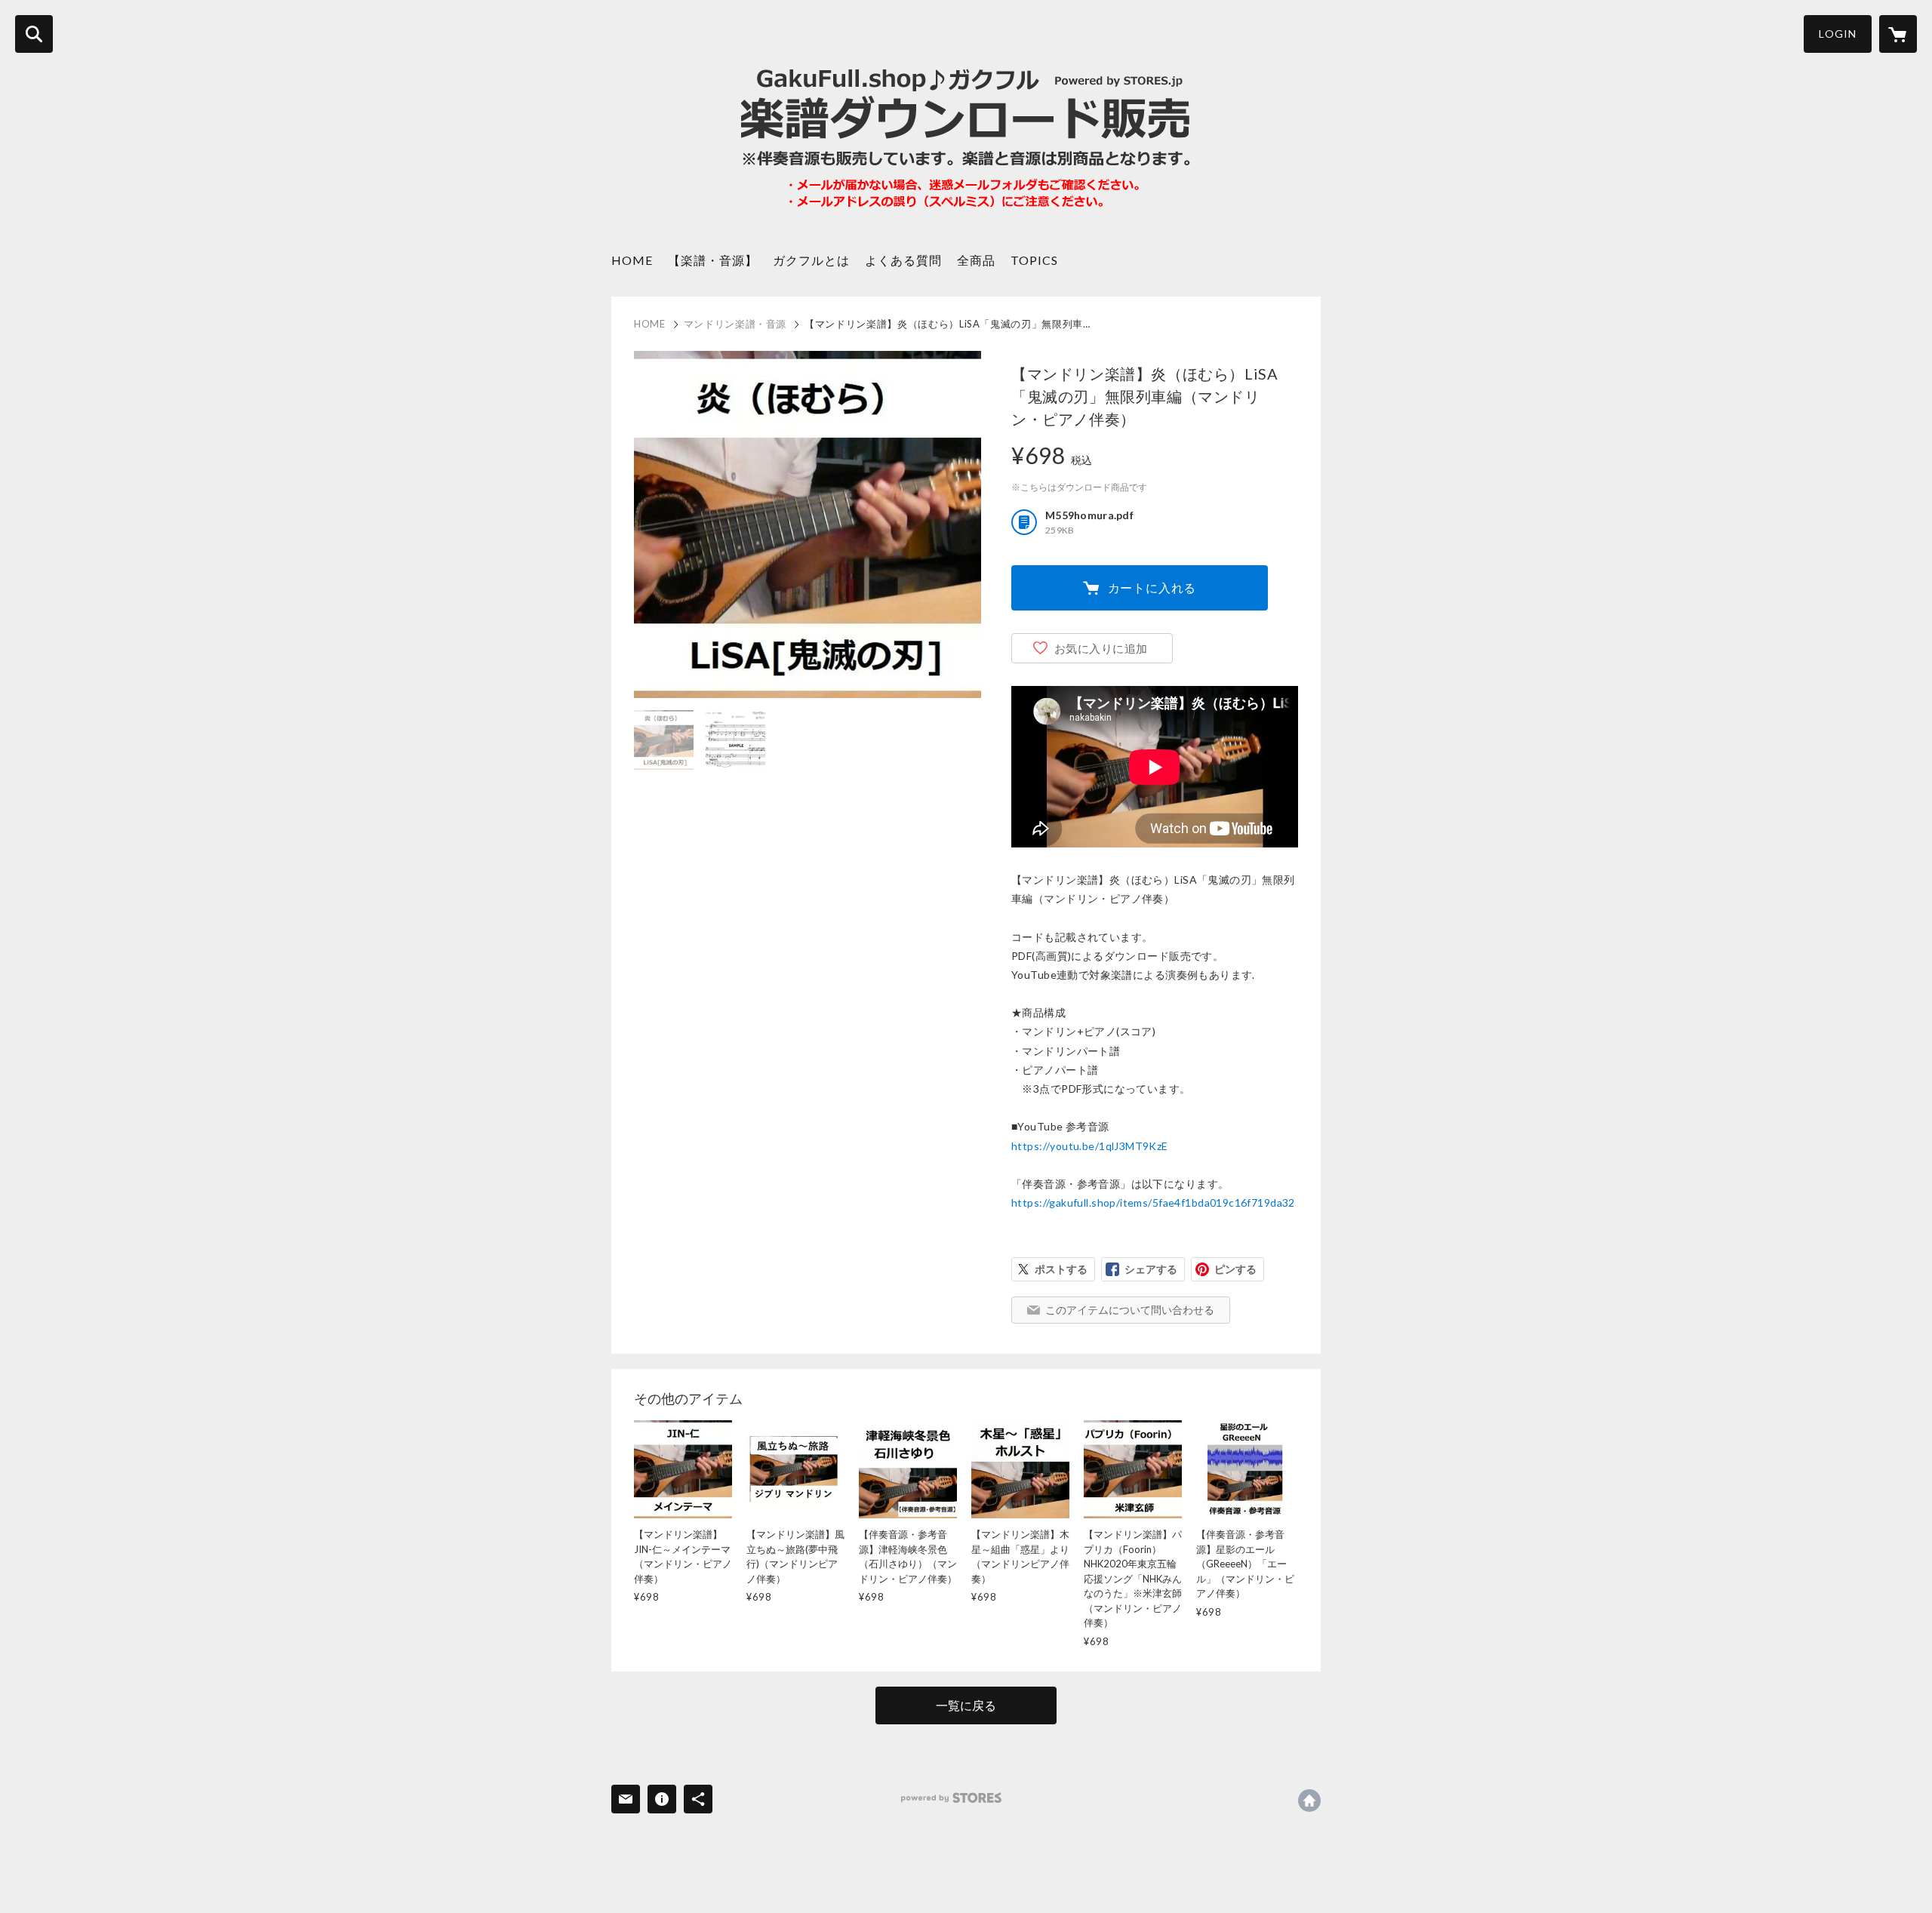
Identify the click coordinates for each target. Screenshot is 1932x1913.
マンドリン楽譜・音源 (735, 324)
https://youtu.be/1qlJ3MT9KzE (1090, 1146)
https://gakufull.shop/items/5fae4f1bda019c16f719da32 (1153, 1203)
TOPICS (1034, 260)
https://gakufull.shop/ (1309, 1801)
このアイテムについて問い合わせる (1130, 1310)
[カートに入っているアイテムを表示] (1898, 34)
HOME (632, 260)
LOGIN (1838, 34)
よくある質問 (903, 260)
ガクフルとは (811, 260)
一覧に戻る (966, 1705)
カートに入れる (1152, 587)
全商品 (976, 260)
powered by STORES (951, 1798)
